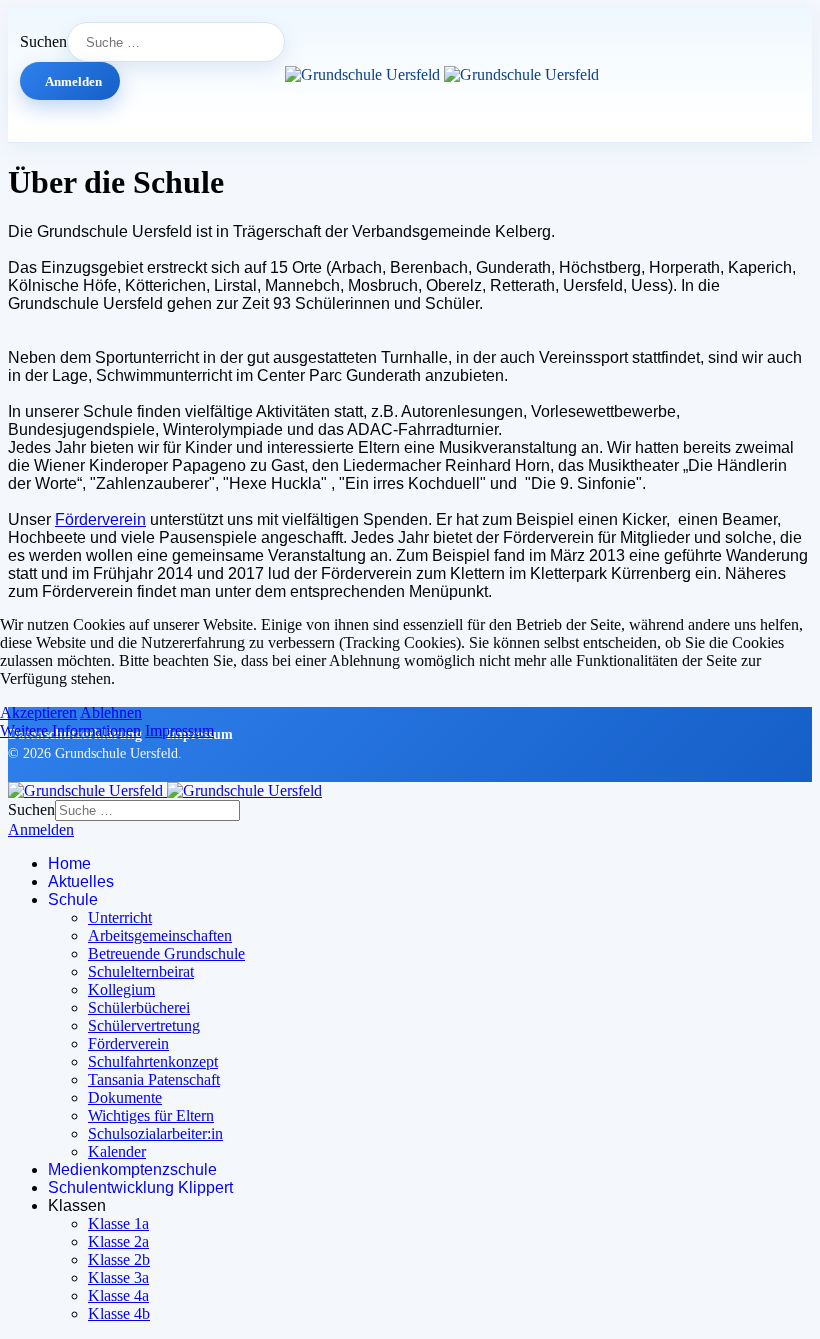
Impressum (179, 730)
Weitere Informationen (70, 730)
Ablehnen (111, 712)
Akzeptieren (38, 712)
